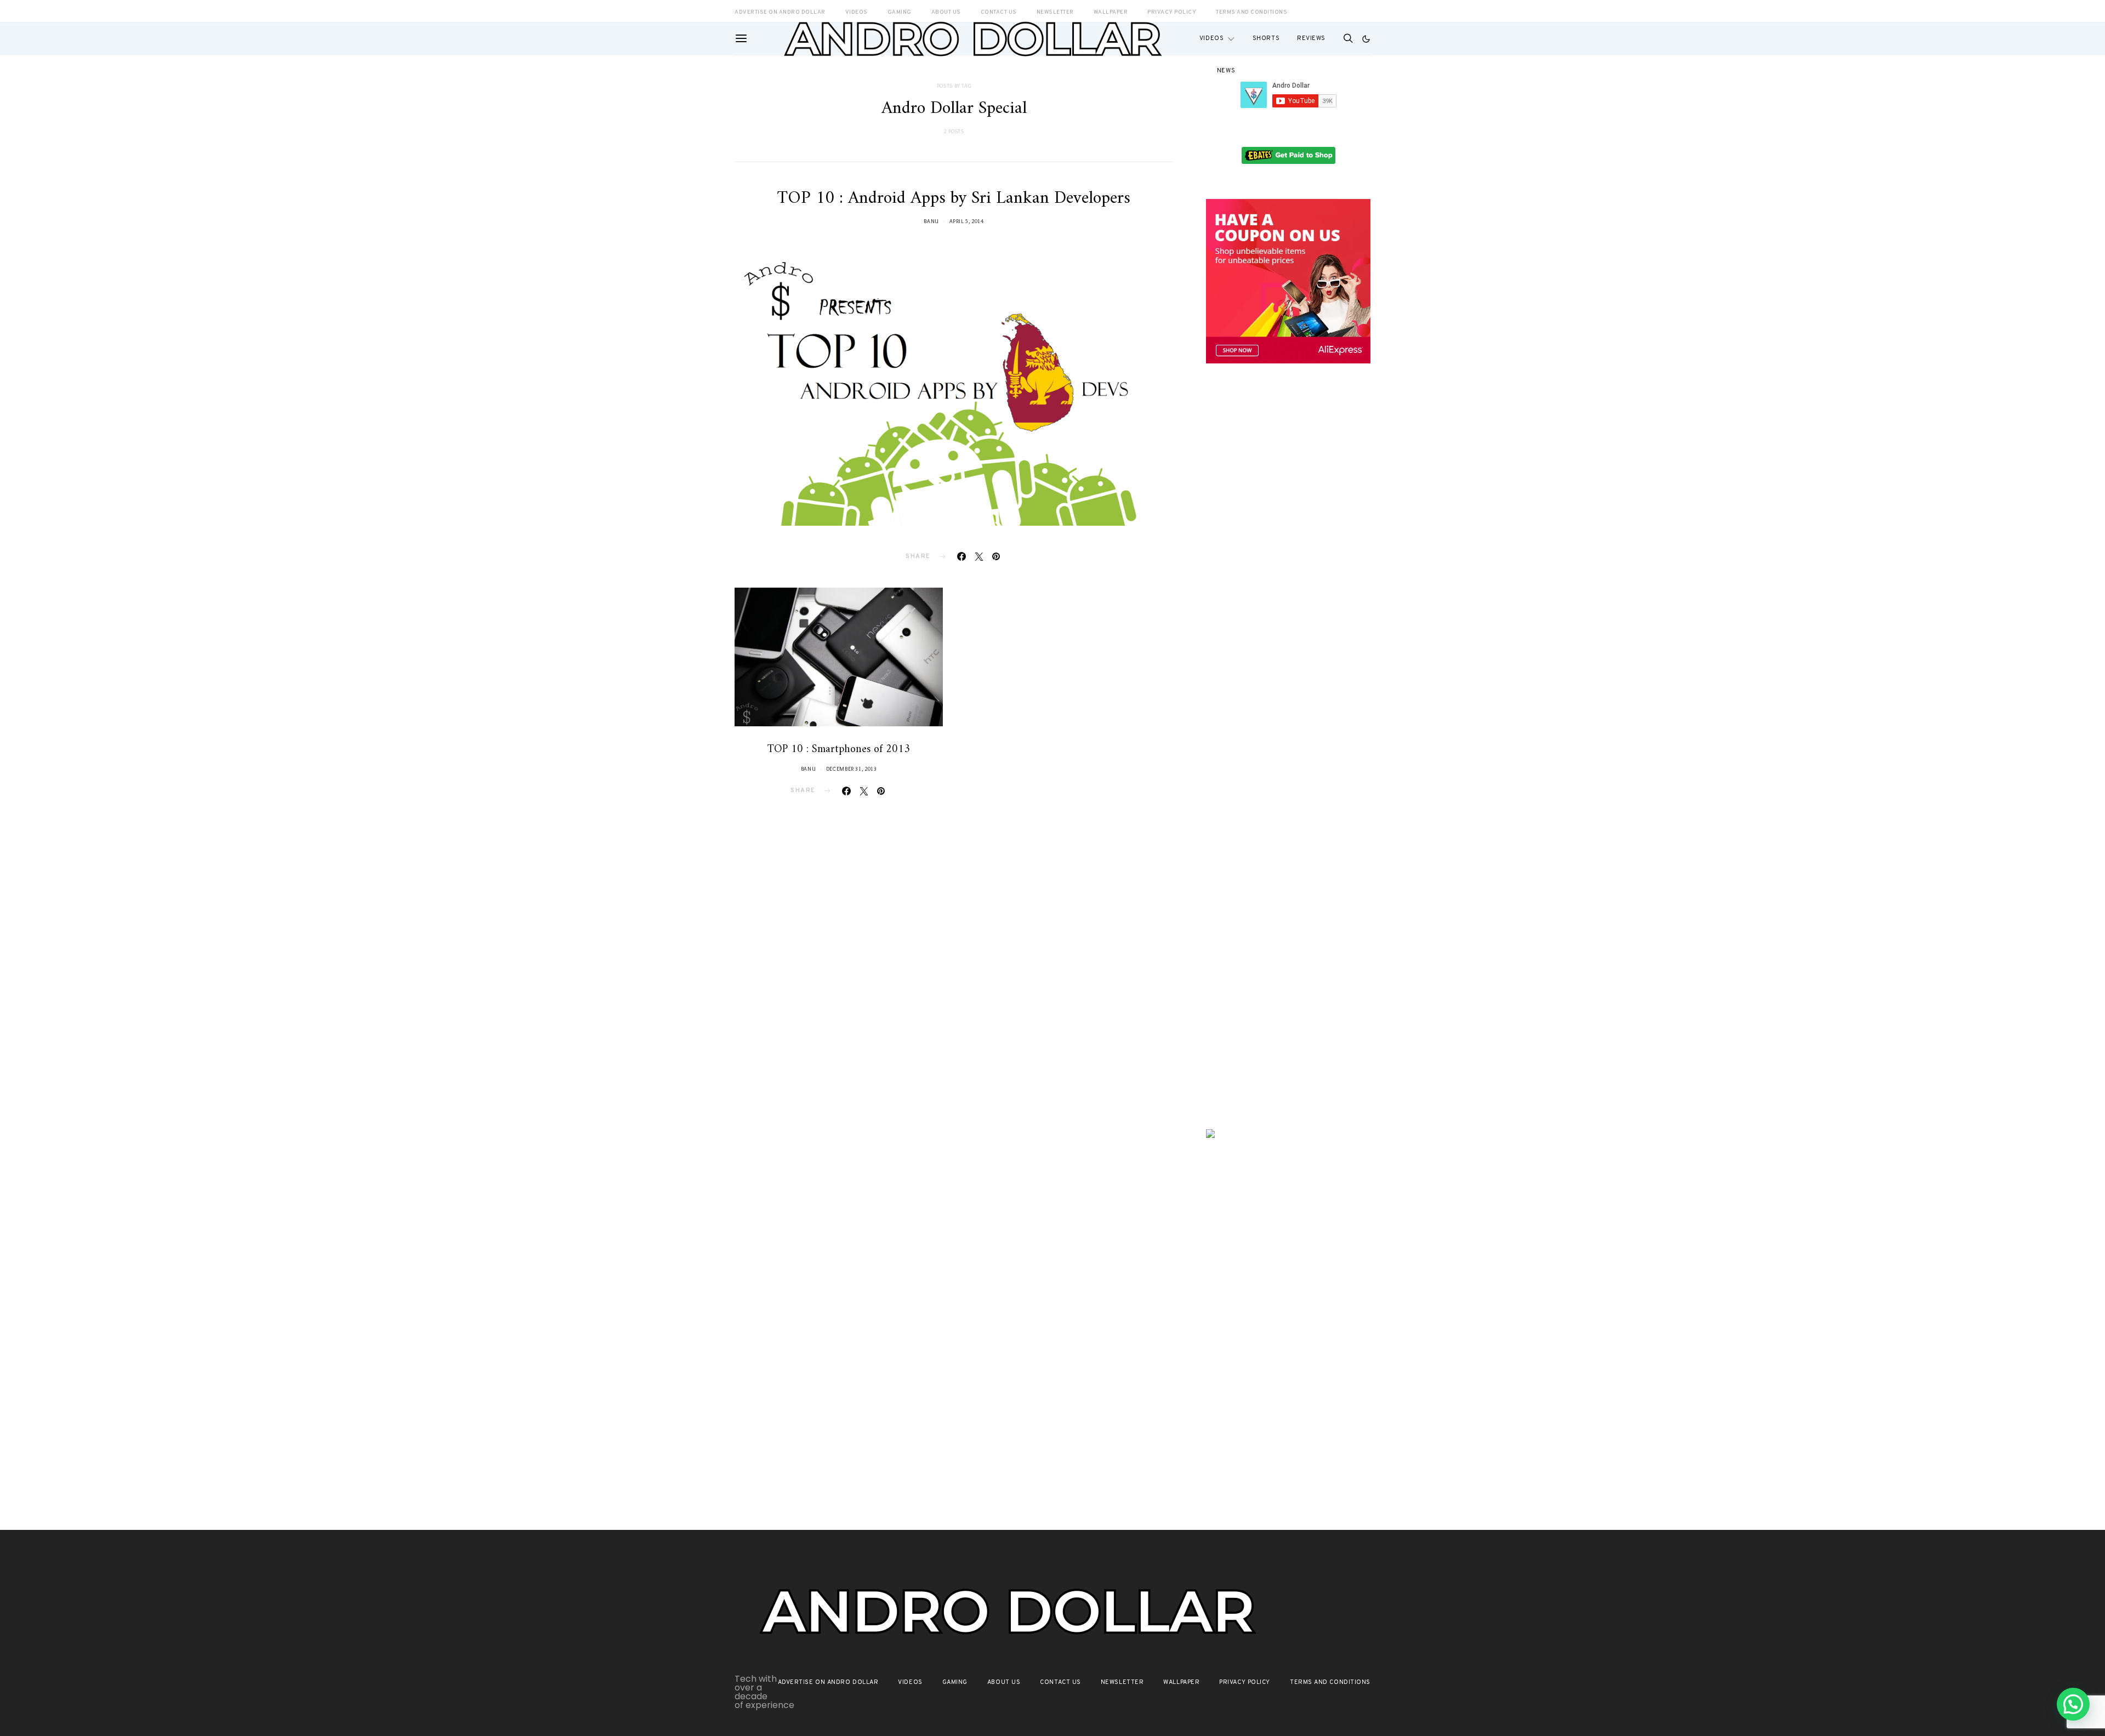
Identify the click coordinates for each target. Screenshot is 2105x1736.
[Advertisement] (1288, 563)
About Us (1004, 1682)
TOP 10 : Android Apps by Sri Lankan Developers (954, 198)
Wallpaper (1181, 1682)
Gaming (955, 1682)
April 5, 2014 (967, 221)
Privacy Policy (1245, 1682)
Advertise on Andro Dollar (828, 1682)
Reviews (1311, 38)
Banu (931, 221)
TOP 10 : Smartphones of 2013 (839, 750)
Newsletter (1122, 1682)
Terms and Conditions (1251, 12)
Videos (1211, 38)
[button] (1366, 39)
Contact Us (1060, 1682)
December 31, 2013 (852, 769)
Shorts (1266, 38)
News (1226, 71)
